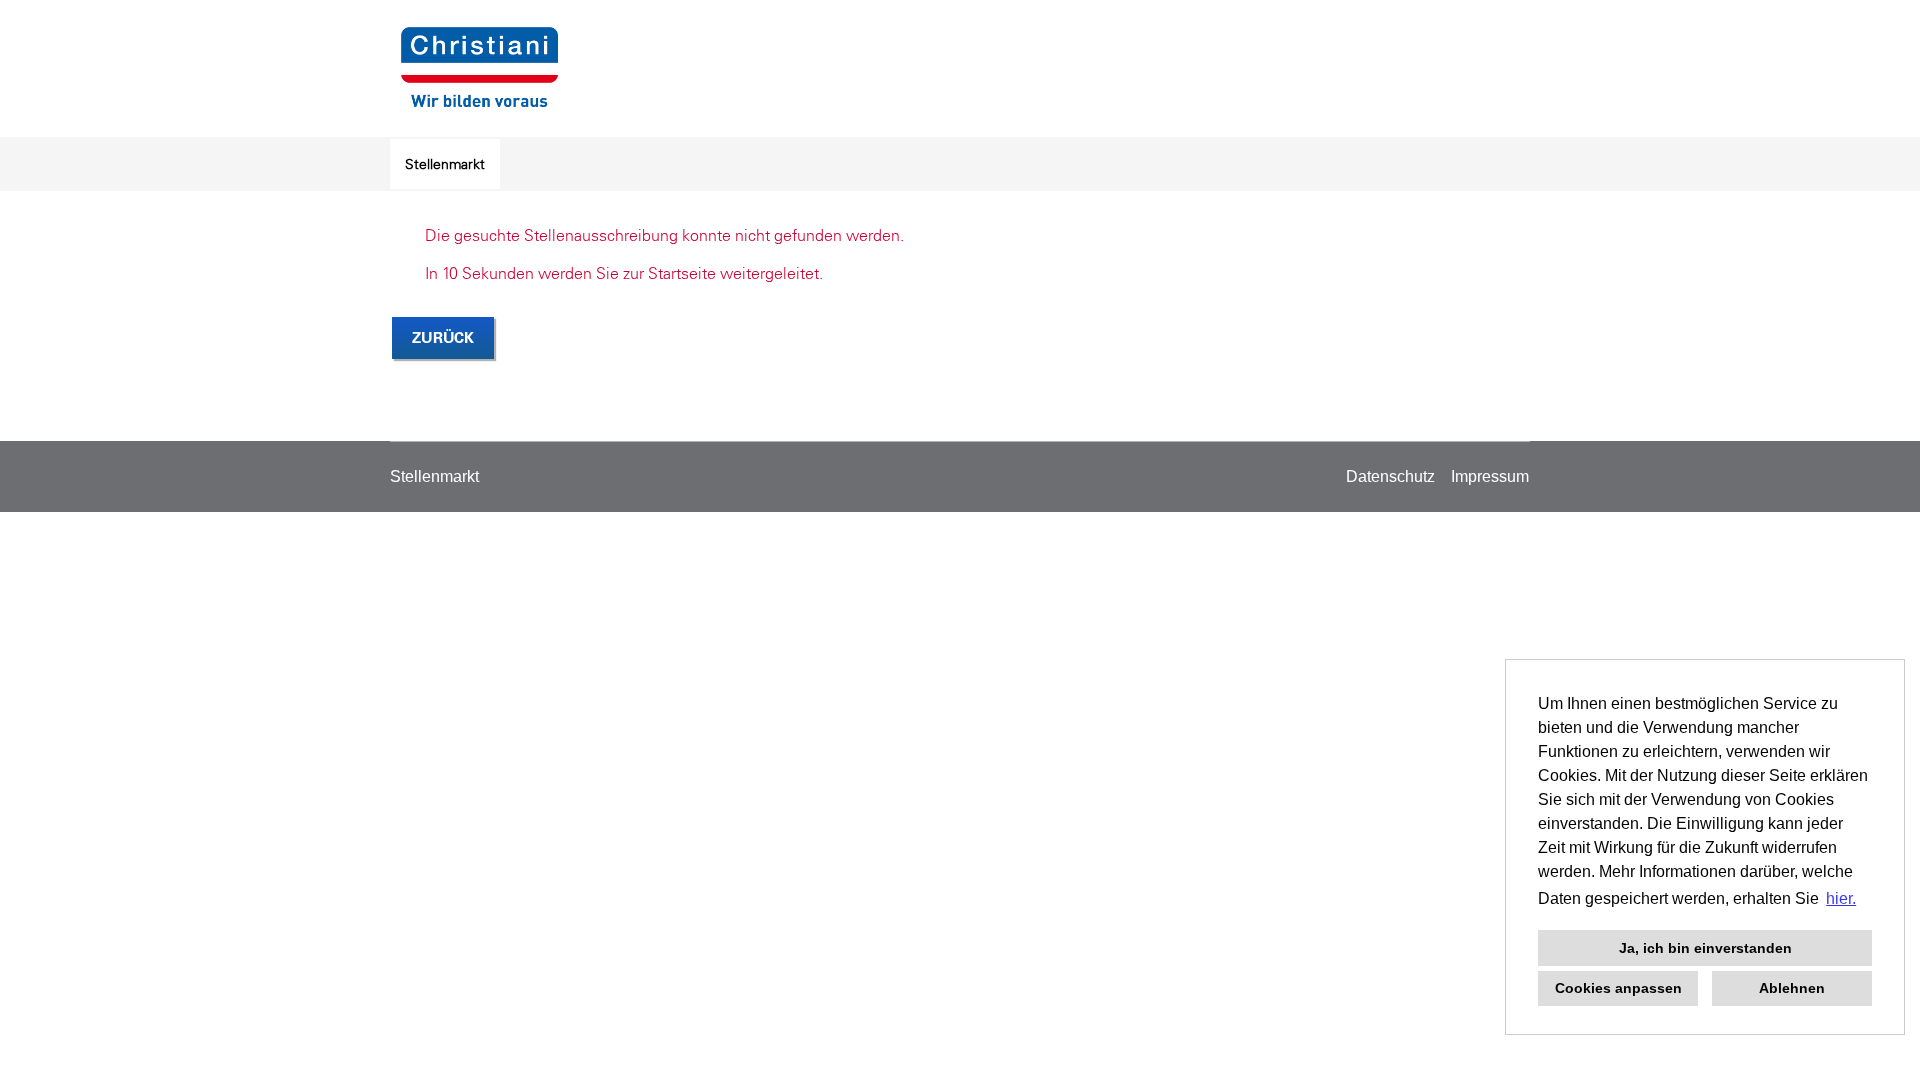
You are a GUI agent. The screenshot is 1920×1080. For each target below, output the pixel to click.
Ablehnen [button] (1792, 988)
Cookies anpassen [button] (1618, 988)
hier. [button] (1841, 898)
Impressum (1490, 476)
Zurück (443, 337)
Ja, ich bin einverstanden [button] (1705, 948)
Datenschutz (1390, 476)
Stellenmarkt (445, 164)
